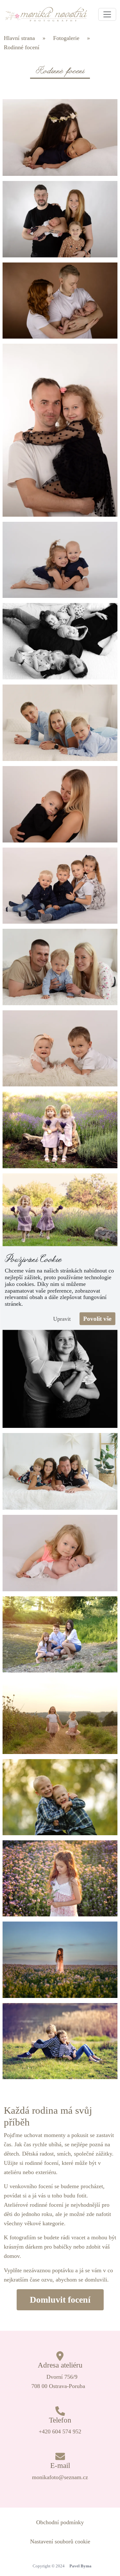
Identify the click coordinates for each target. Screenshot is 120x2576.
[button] (107, 14)
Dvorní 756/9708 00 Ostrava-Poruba (58, 2381)
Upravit (62, 1319)
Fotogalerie (66, 38)
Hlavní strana (19, 38)
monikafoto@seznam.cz (60, 2477)
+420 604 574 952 (60, 2431)
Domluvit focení (60, 2300)
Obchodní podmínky (60, 2522)
